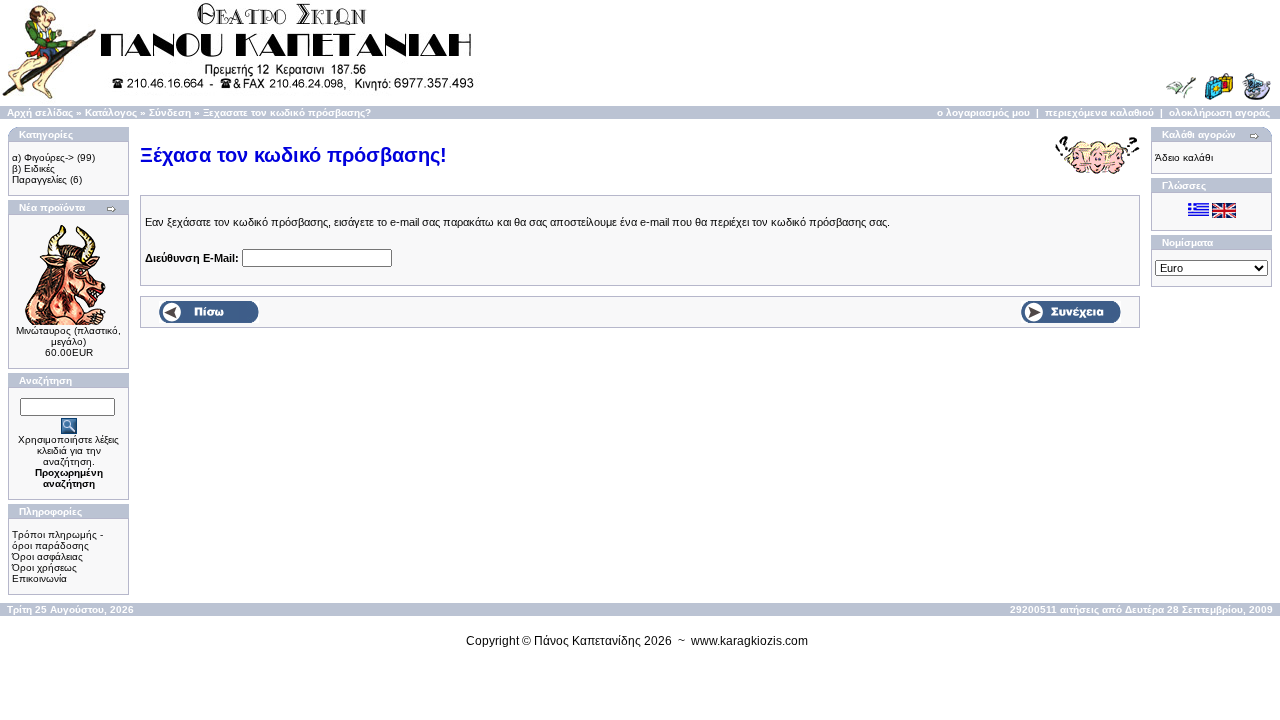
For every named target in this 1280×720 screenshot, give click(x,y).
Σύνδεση (170, 112)
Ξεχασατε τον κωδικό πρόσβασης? (287, 112)
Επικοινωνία (39, 578)
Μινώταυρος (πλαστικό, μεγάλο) (68, 336)
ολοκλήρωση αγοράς (1219, 112)
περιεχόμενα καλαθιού (1099, 112)
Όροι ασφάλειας (47, 556)
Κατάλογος (111, 112)
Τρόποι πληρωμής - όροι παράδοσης (57, 540)
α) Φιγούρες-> (43, 157)
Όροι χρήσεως (44, 567)
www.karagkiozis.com (749, 641)
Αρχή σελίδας (40, 112)
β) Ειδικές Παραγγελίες (39, 174)
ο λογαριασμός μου (983, 112)
